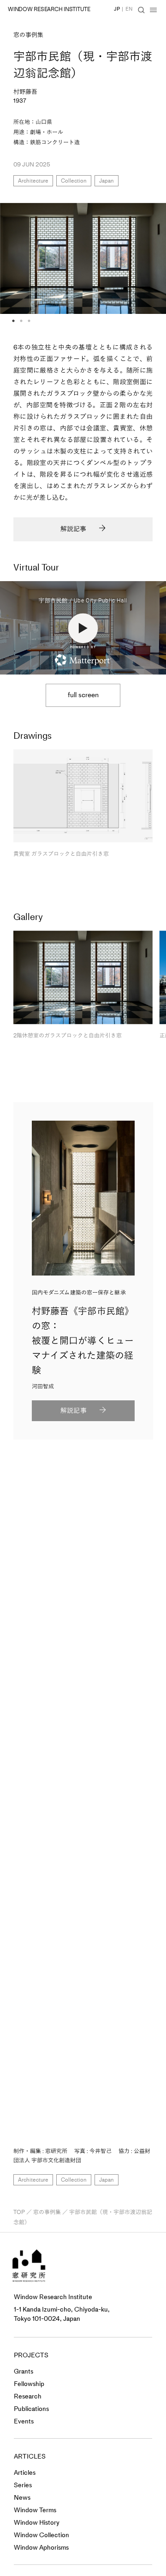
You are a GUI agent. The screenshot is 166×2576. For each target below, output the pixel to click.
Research (28, 2396)
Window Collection (41, 2535)
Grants (24, 2371)
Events (24, 2421)
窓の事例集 (28, 35)
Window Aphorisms (41, 2548)
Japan (107, 181)
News (22, 2498)
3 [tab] (29, 321)
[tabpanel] (83, 258)
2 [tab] (21, 321)
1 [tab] (13, 321)
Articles (25, 2473)
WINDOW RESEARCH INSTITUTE (49, 9)
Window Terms (35, 2510)
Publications (31, 2409)
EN (129, 9)
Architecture (33, 181)
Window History (37, 2523)
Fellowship (29, 2384)
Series (23, 2485)
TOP (19, 2212)
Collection (74, 181)
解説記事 (73, 529)
